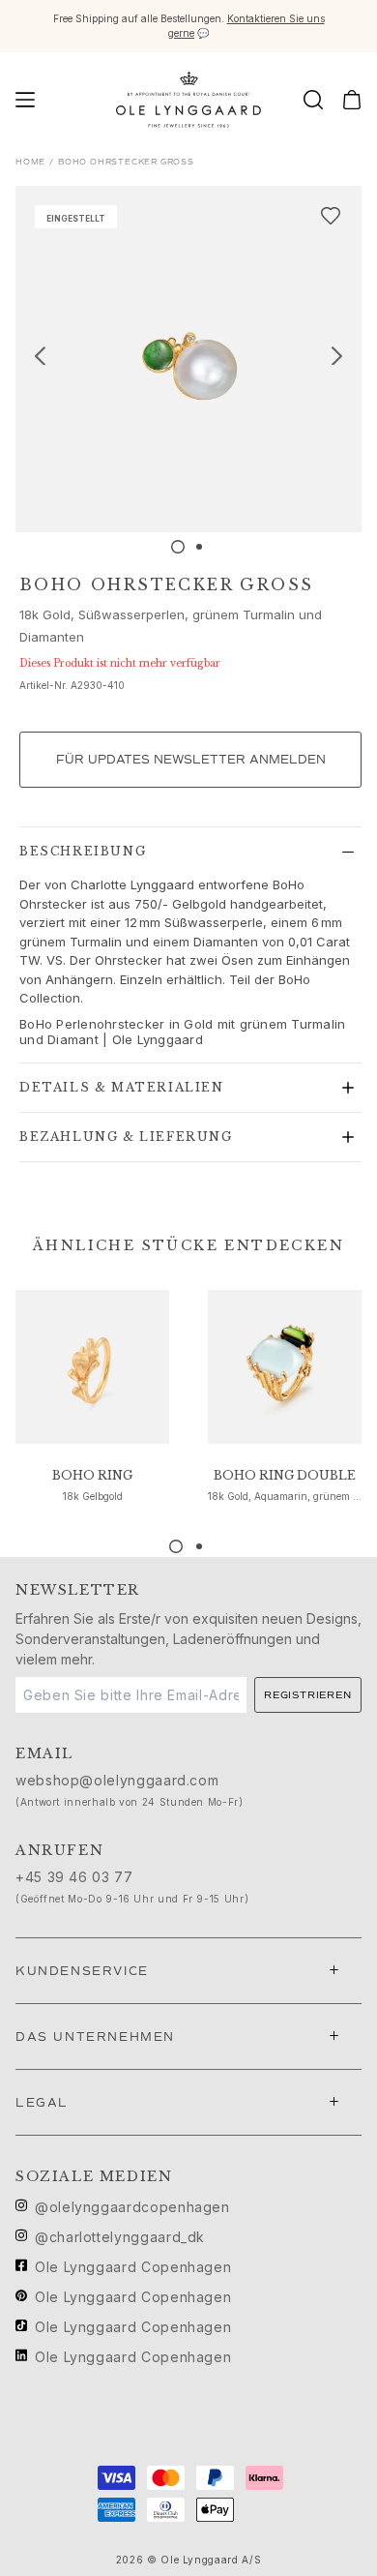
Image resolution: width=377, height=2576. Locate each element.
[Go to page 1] (176, 1546)
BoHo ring (92, 1475)
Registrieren (308, 1695)
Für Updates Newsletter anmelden (191, 760)
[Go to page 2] (199, 1546)
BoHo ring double (285, 1475)
